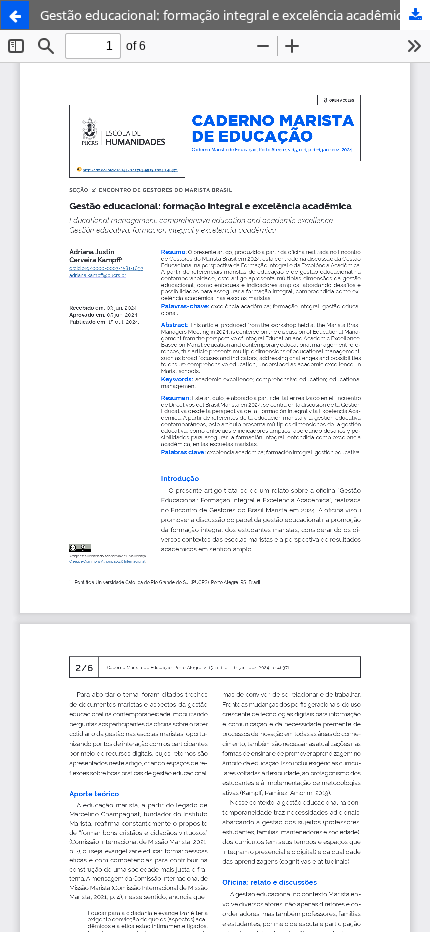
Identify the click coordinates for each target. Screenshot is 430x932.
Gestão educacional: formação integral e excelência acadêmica (224, 15)
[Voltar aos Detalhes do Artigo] (15, 15)
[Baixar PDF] (415, 15)
